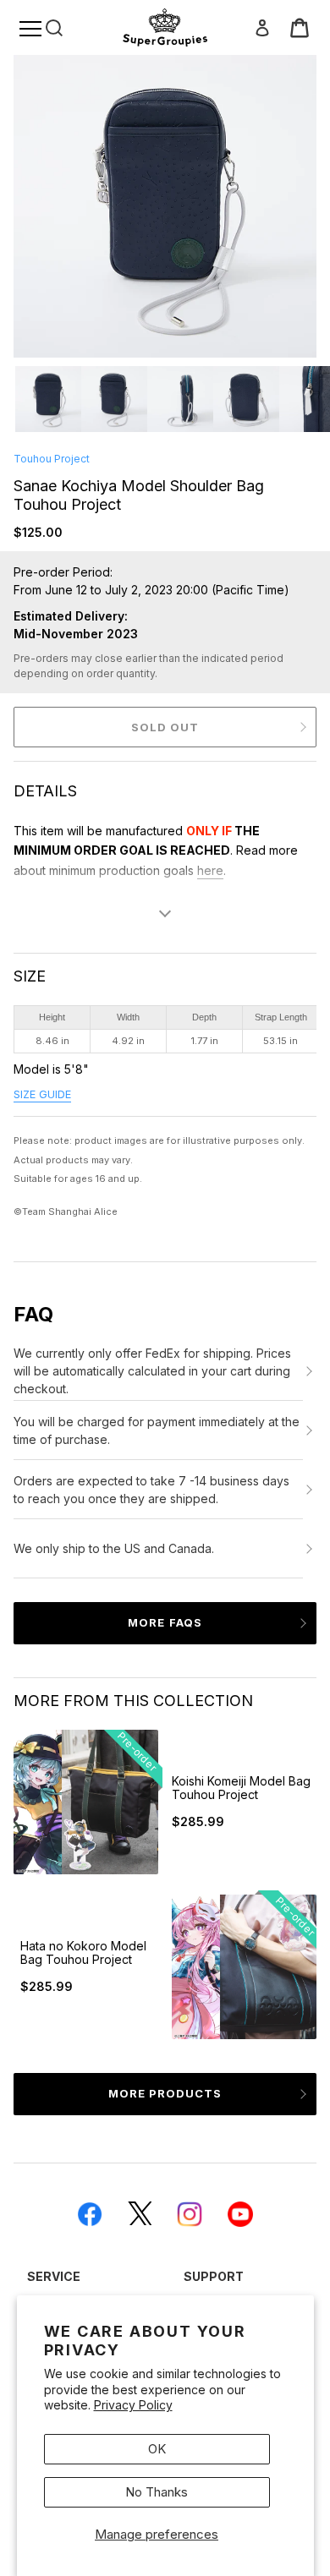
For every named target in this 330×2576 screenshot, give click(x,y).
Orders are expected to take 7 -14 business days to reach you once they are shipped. (151, 1490)
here (210, 870)
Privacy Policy (133, 2405)
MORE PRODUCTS (165, 2093)
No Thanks (157, 2492)
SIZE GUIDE (42, 1094)
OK (157, 2449)
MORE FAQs (165, 1622)
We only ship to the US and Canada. (114, 1548)
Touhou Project (52, 459)
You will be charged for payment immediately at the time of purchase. (157, 1430)
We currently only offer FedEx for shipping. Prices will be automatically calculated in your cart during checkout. (152, 1371)
